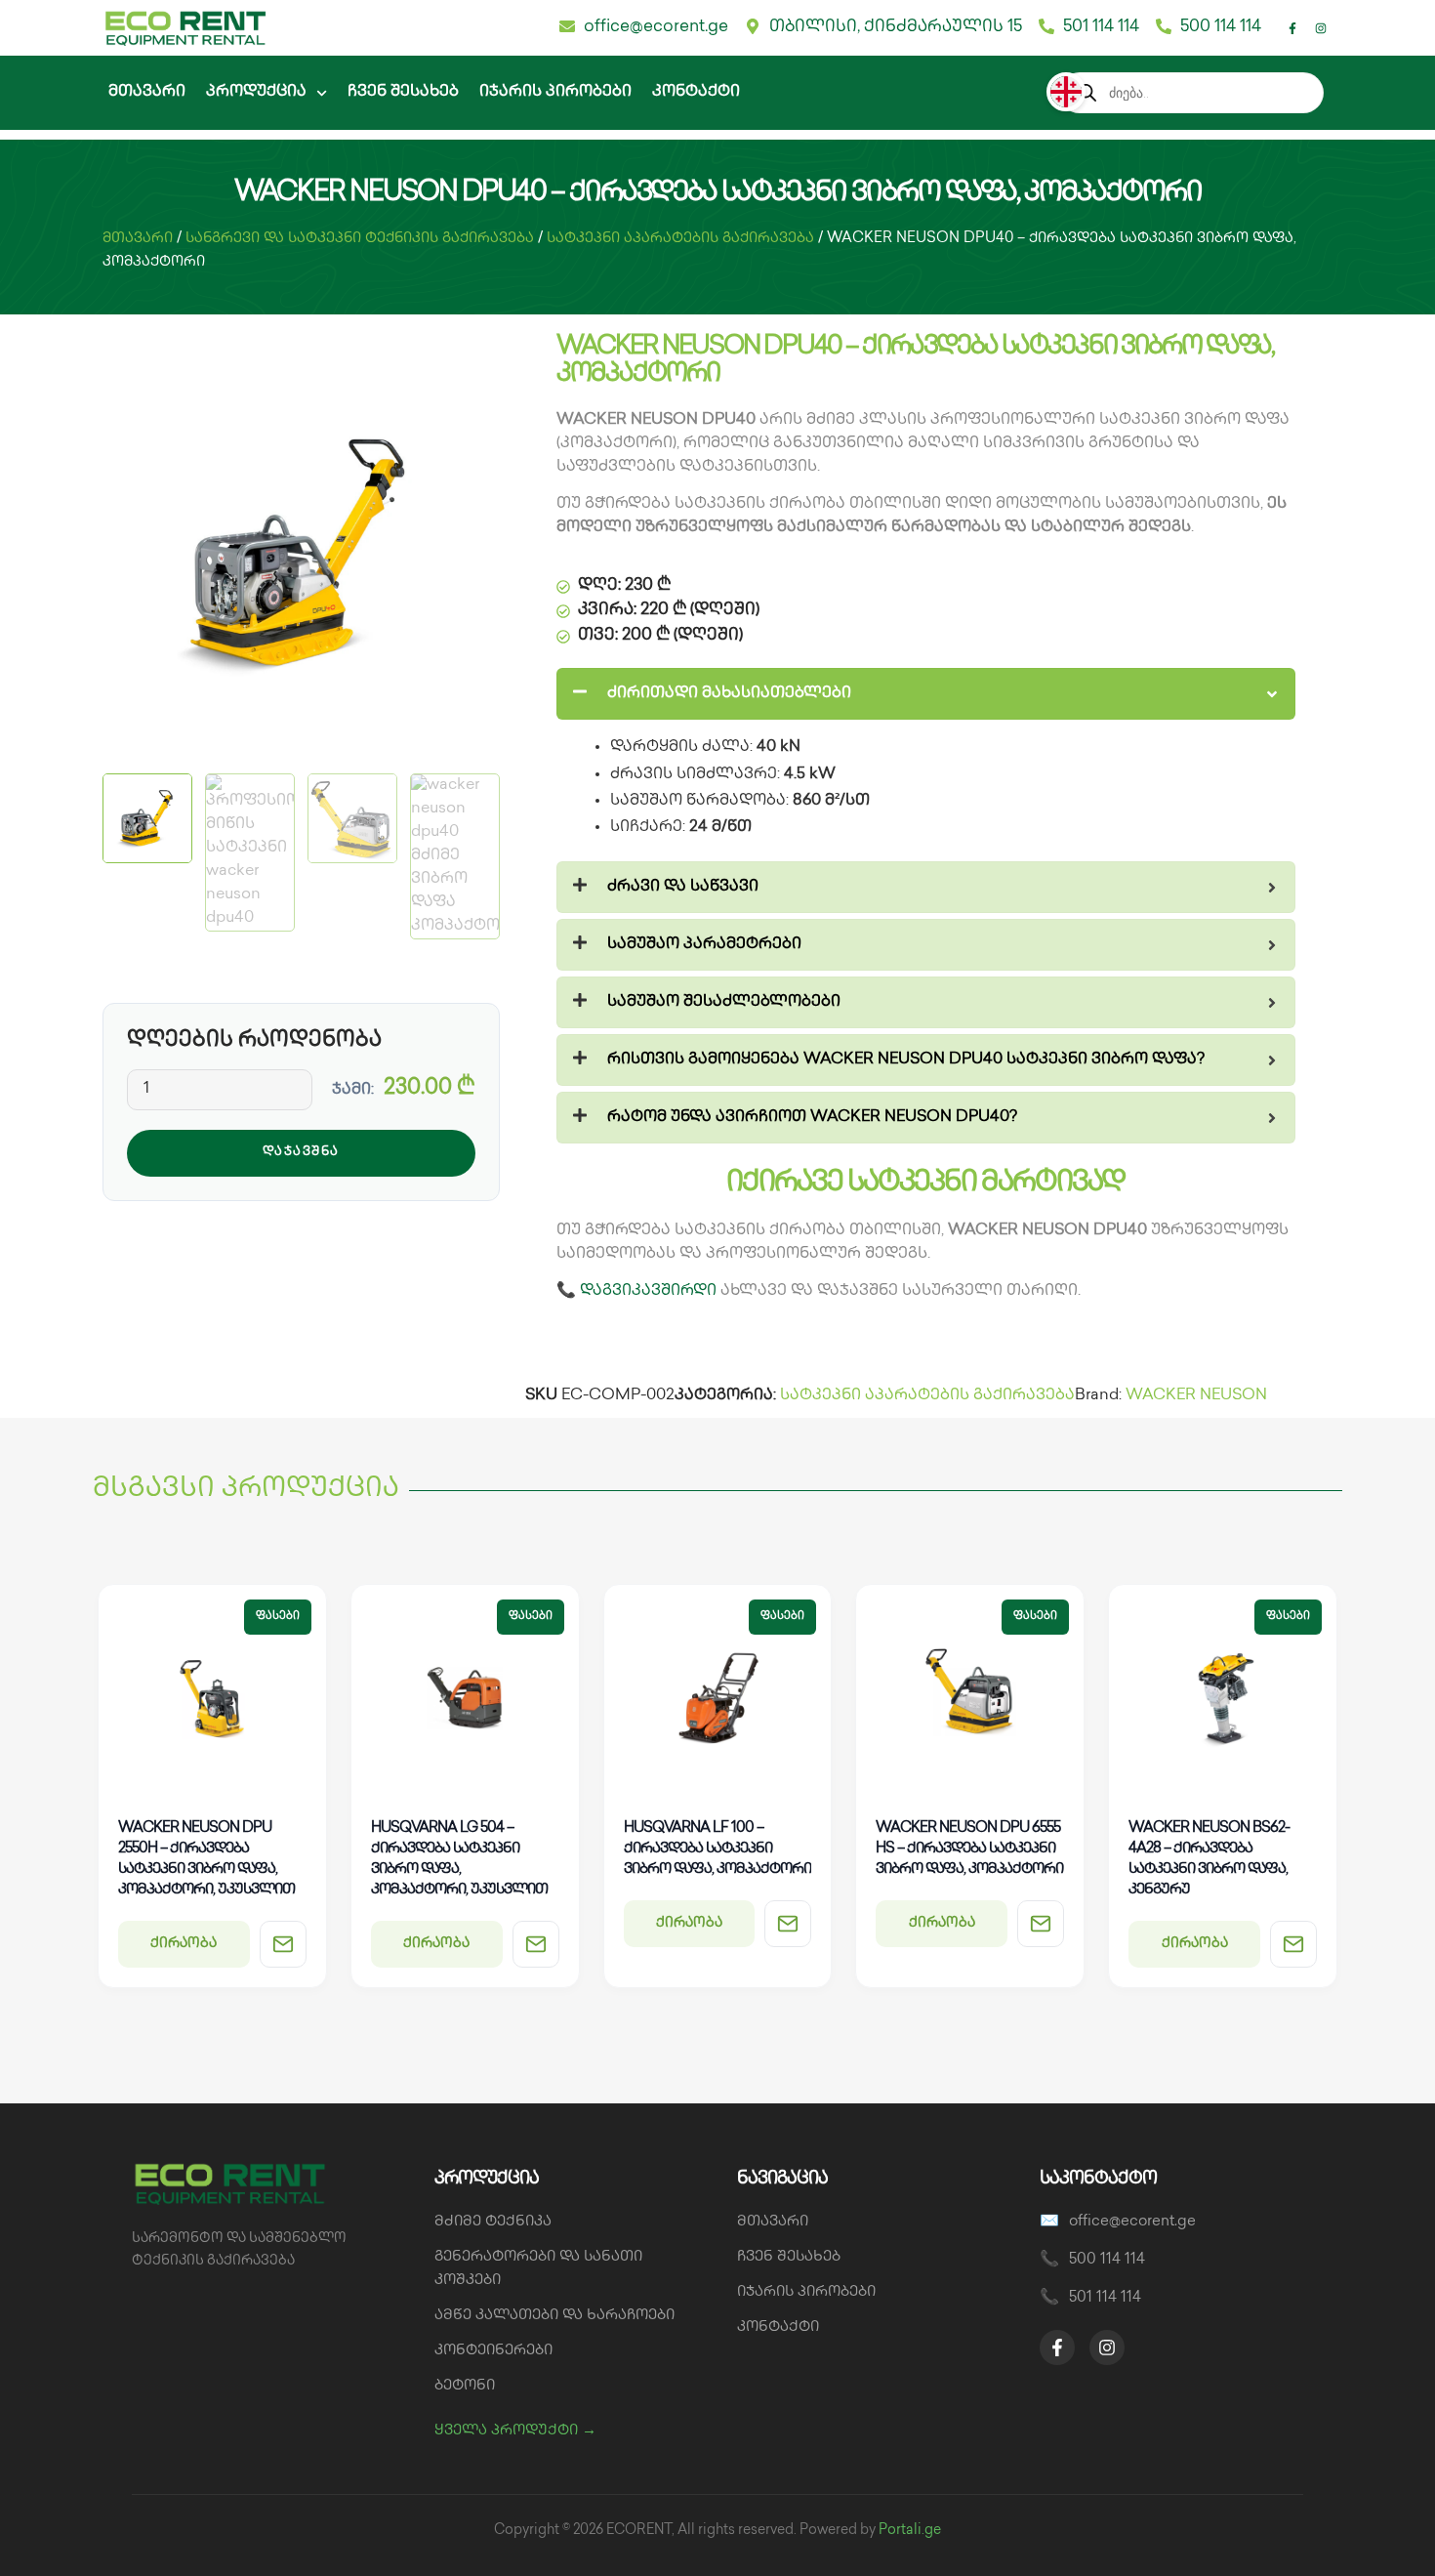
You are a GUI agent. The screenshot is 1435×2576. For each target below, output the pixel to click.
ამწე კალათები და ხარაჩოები (554, 2316)
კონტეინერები (493, 2351)
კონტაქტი (696, 92)
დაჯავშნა (301, 1152)
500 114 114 (1107, 2261)
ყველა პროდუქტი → (515, 2431)
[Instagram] (1321, 28)
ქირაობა (184, 1944)
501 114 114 (1105, 2299)
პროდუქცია (256, 92)
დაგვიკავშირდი (648, 1291)
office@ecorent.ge (1132, 2223)
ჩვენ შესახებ (403, 92)
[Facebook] (1057, 2347)
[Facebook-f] (1292, 28)
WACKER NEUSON (1196, 1396)
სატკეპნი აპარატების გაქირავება (680, 239)
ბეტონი (465, 2387)
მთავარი (147, 92)
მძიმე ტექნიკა (493, 2223)
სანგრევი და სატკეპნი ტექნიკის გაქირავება (360, 239)
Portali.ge (910, 2531)
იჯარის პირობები (555, 92)
